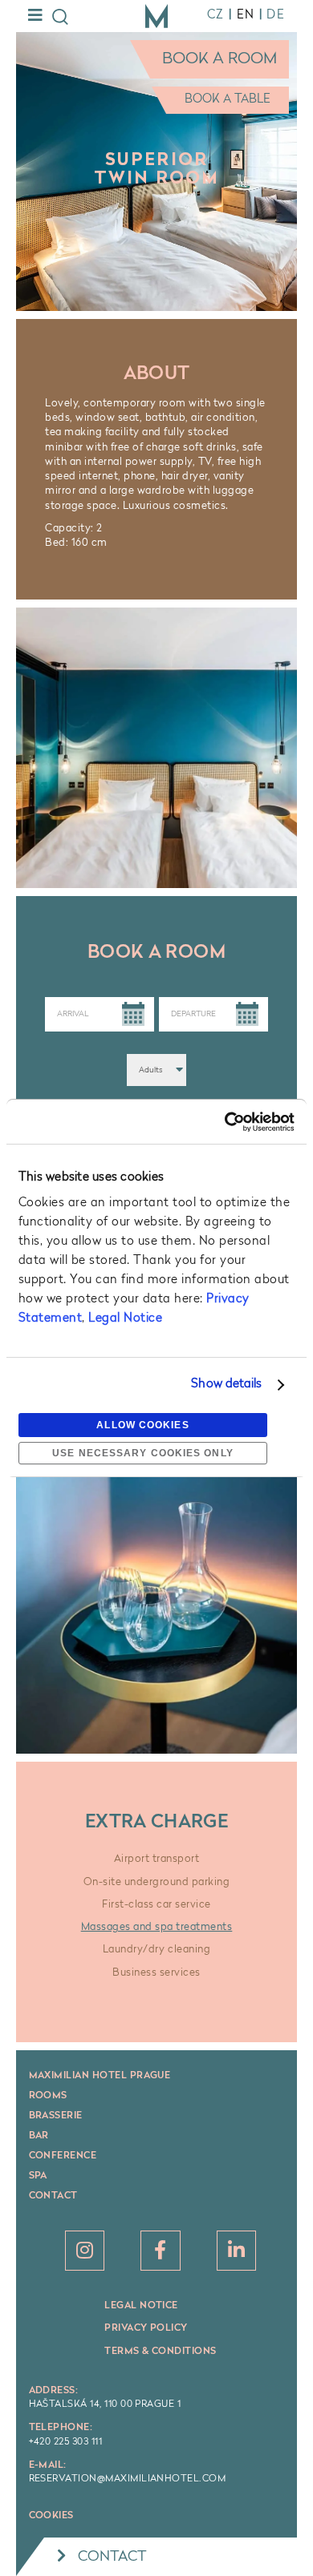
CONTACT (112, 2557)
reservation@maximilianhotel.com (128, 2479)
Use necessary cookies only (143, 1453)
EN (246, 16)
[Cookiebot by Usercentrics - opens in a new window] (226, 1122)
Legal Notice (125, 1319)
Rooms (48, 2096)
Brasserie (56, 2116)
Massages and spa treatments (157, 1927)
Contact (53, 2196)
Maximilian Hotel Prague (100, 2076)
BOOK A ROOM (220, 59)
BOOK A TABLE (228, 100)
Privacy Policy (146, 2328)
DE (276, 16)
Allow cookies (142, 1425)
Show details (226, 1385)
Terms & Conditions (161, 2352)
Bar (39, 2136)
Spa (38, 2176)
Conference (63, 2156)
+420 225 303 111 (66, 2442)
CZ (216, 16)
